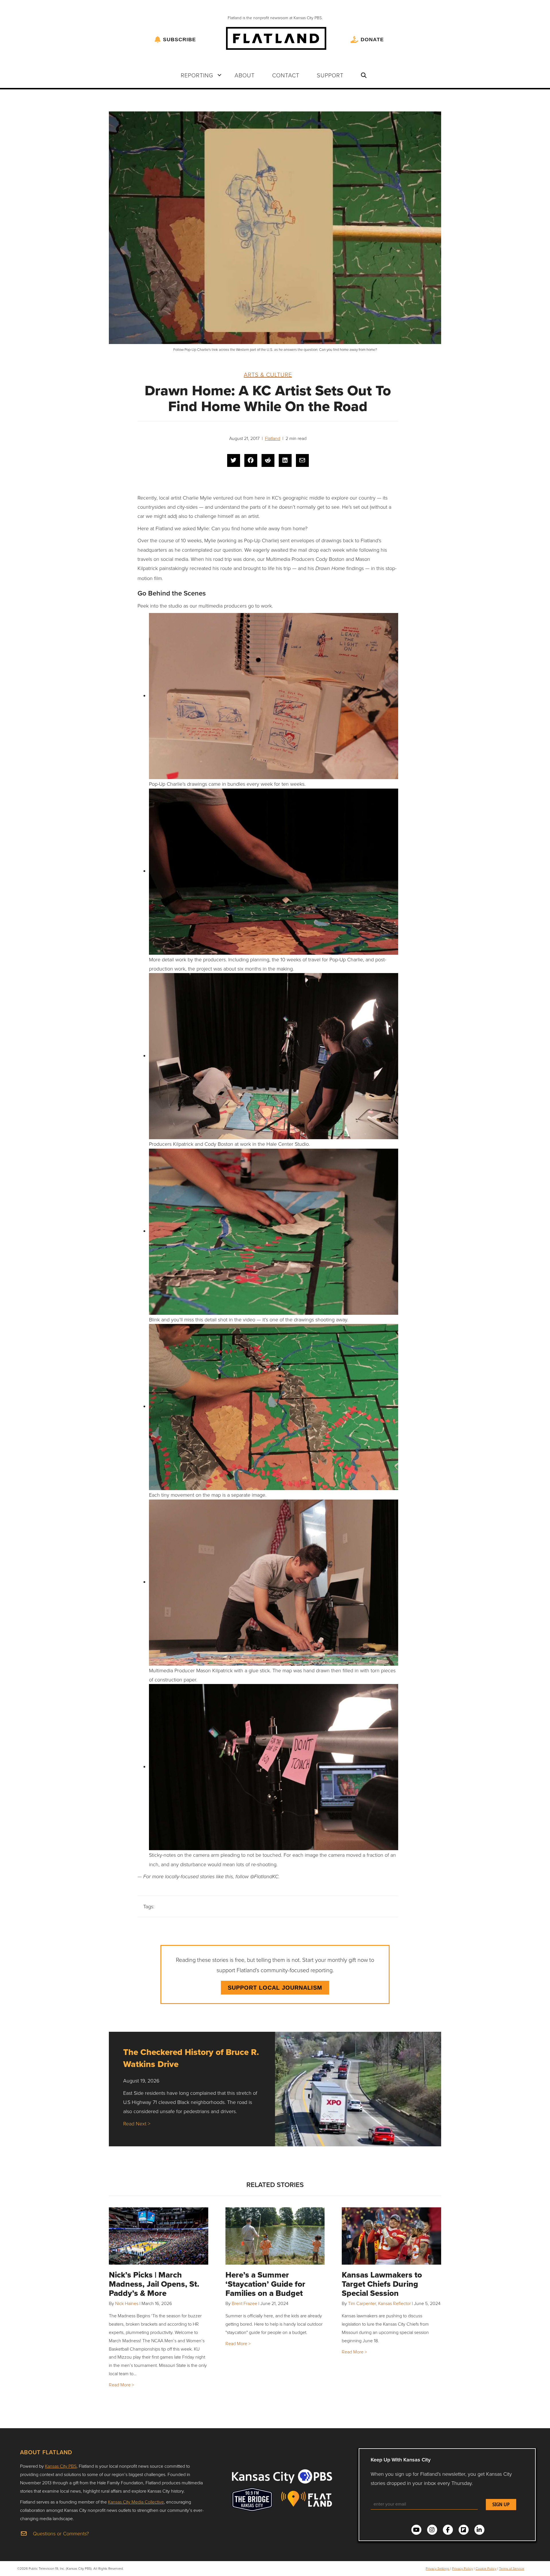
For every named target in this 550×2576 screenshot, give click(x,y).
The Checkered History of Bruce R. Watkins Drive (191, 2058)
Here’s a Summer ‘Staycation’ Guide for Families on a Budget (265, 2284)
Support (330, 75)
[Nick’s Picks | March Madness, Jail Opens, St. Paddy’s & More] (159, 2236)
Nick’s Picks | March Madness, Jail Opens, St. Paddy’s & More (154, 2284)
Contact (286, 75)
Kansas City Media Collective (136, 2502)
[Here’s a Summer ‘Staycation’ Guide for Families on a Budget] (275, 2236)
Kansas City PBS (61, 2466)
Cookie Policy (486, 2568)
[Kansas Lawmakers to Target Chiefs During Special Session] (391, 2236)
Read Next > (137, 2123)
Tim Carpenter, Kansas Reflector (379, 2303)
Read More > (121, 2385)
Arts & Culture (268, 374)
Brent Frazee (244, 2303)
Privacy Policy (462, 2568)
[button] (219, 75)
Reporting (197, 75)
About (245, 75)
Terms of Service (512, 2568)
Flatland (273, 438)
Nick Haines (127, 2303)
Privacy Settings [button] (438, 2568)
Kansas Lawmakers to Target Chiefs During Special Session (382, 2284)
